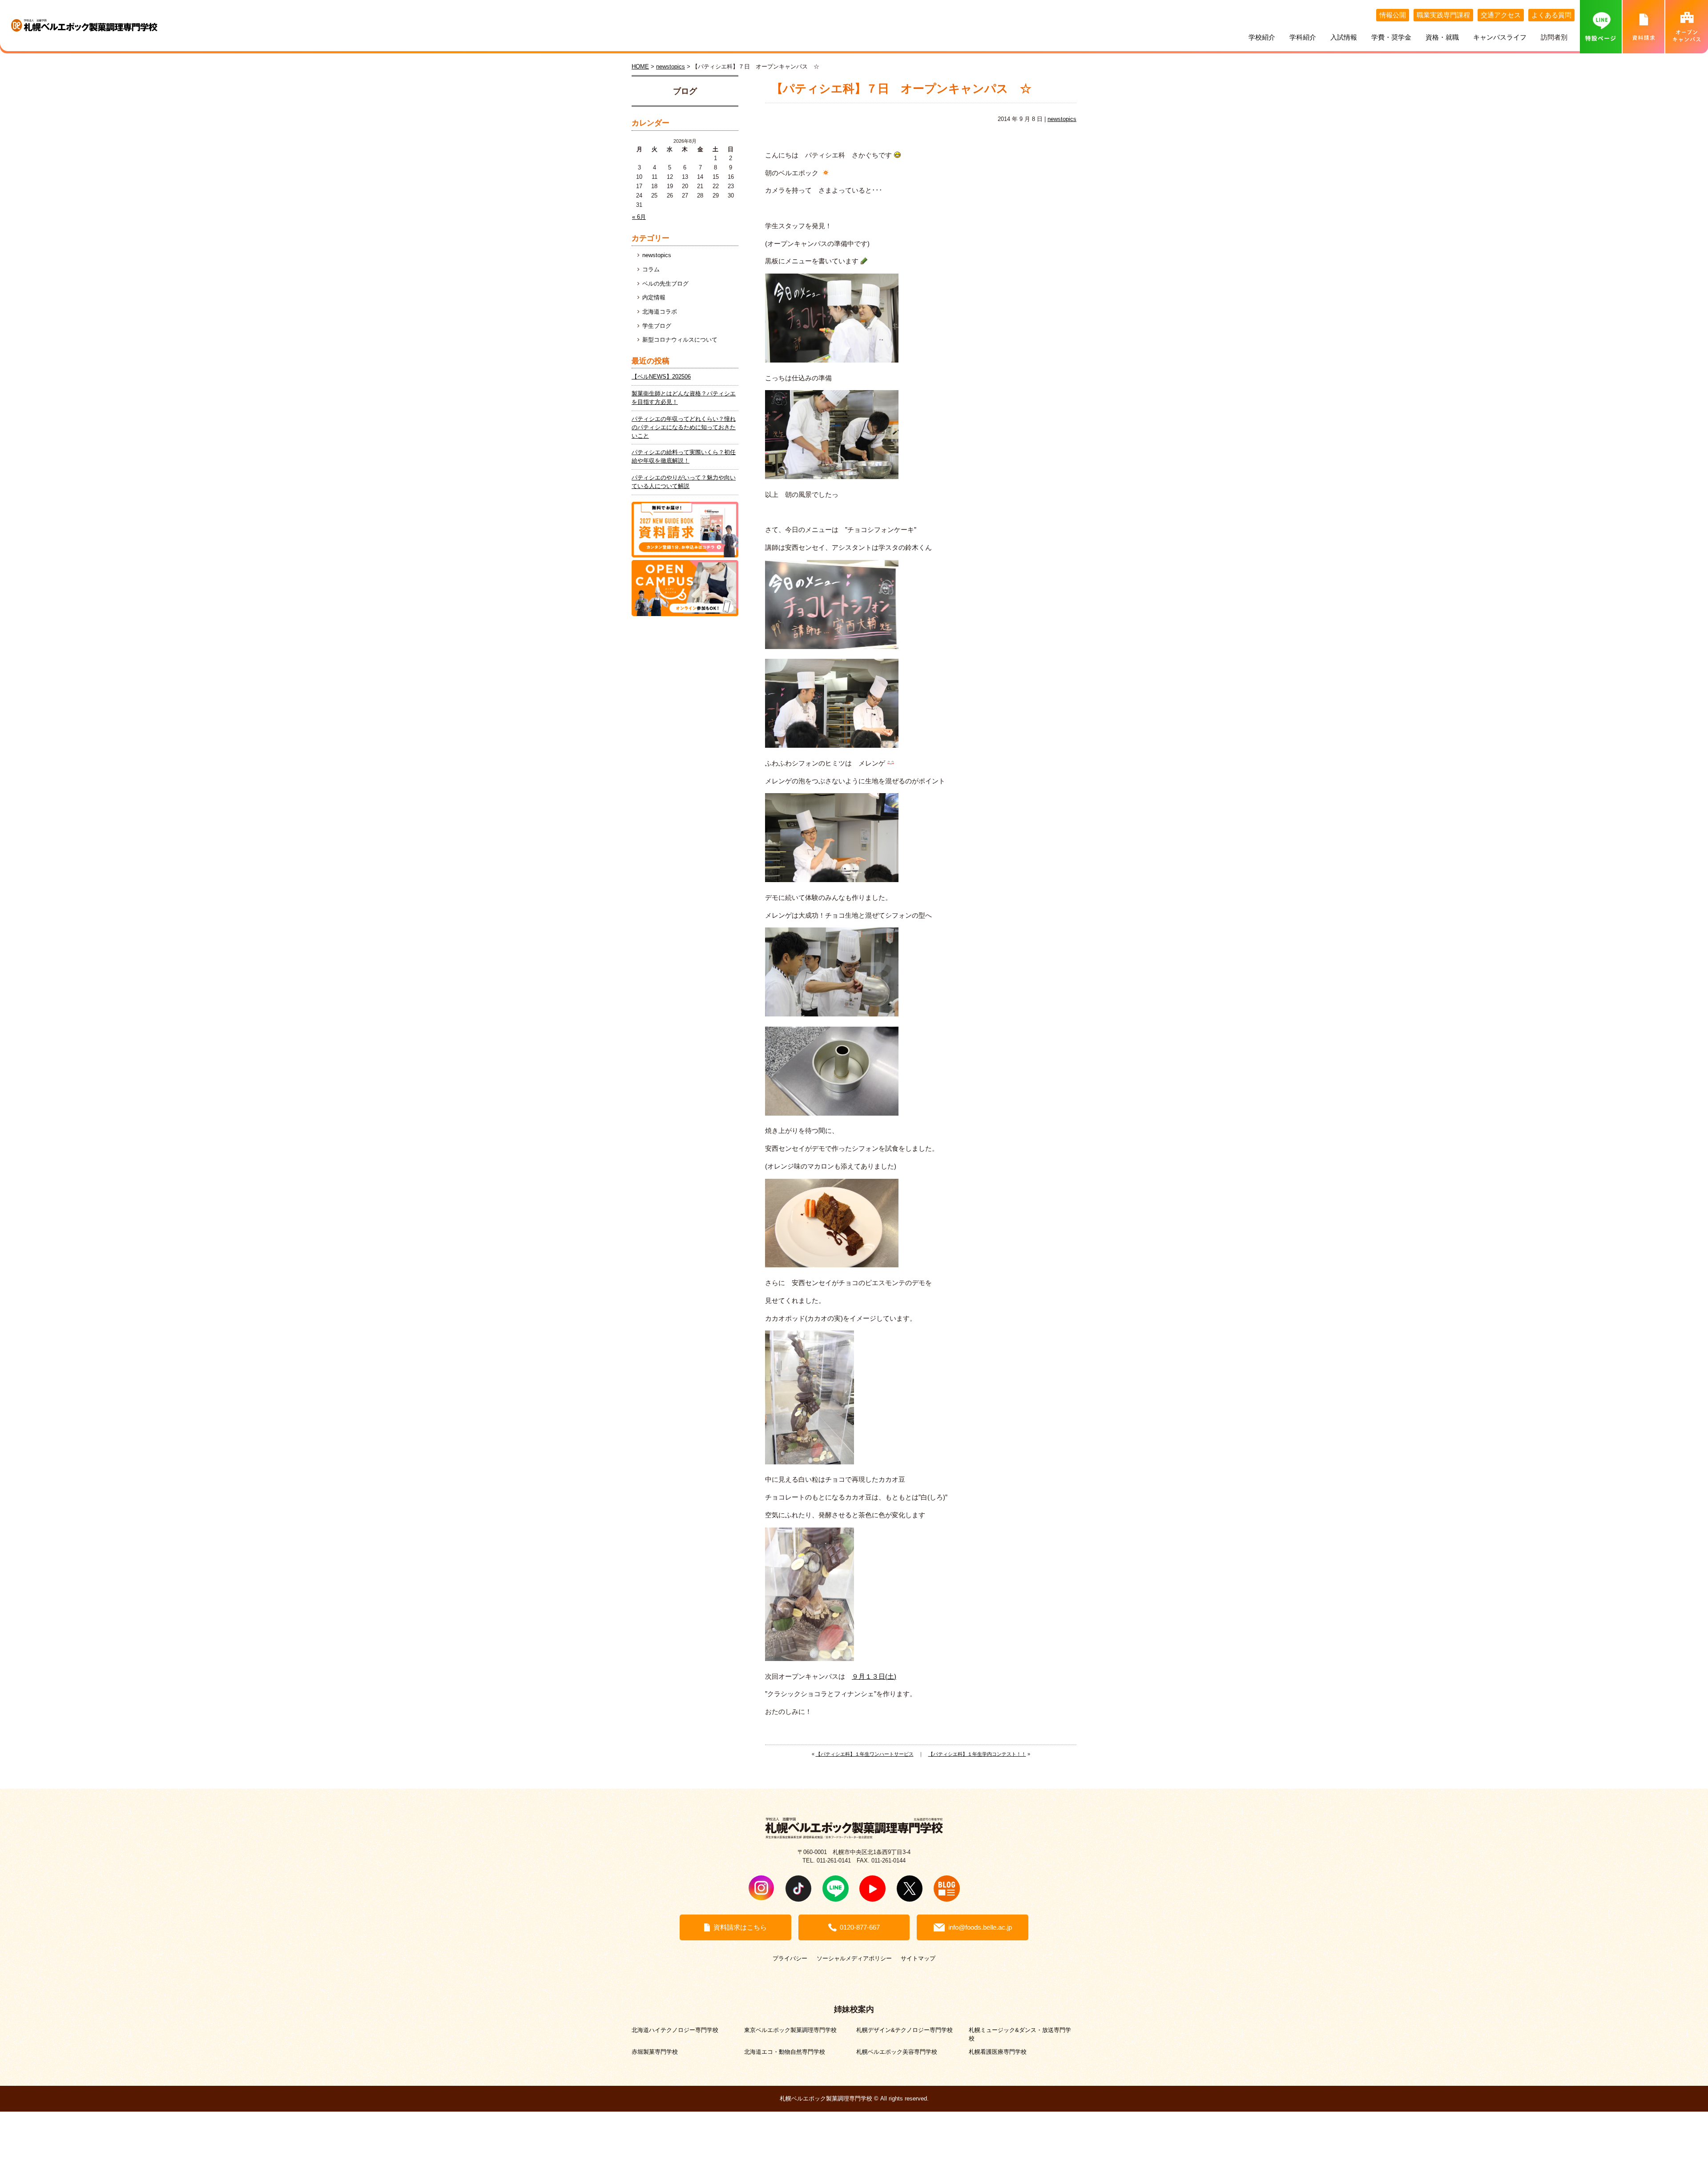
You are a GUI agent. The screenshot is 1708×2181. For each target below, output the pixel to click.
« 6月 (639, 217)
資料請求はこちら (740, 1927)
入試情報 (1344, 37)
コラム (651, 270)
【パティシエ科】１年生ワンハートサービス (865, 1754)
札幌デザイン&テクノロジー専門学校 (904, 2030)
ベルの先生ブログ (665, 284)
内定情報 (654, 298)
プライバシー (790, 1958)
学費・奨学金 (1391, 37)
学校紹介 (1262, 37)
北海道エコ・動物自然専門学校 (785, 2052)
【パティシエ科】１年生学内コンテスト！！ (977, 1754)
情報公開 (1393, 15)
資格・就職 (1442, 37)
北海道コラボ (660, 312)
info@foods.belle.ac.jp (980, 1927)
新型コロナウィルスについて (680, 340)
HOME (640, 67)
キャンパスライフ (1500, 37)
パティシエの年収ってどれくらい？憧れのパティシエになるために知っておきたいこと (684, 427)
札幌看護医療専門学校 (998, 2052)
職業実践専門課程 (1443, 15)
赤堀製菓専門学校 (655, 2052)
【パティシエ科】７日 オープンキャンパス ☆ (901, 89)
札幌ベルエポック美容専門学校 (897, 2052)
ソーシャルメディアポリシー (854, 1958)
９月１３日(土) (874, 1677)
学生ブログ (657, 326)
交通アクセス (1501, 15)
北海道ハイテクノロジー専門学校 (675, 2030)
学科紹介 (1303, 37)
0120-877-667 (860, 1927)
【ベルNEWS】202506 (661, 377)
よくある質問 (1551, 15)
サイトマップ (918, 1958)
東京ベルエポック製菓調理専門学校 (790, 2030)
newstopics (1062, 119)
